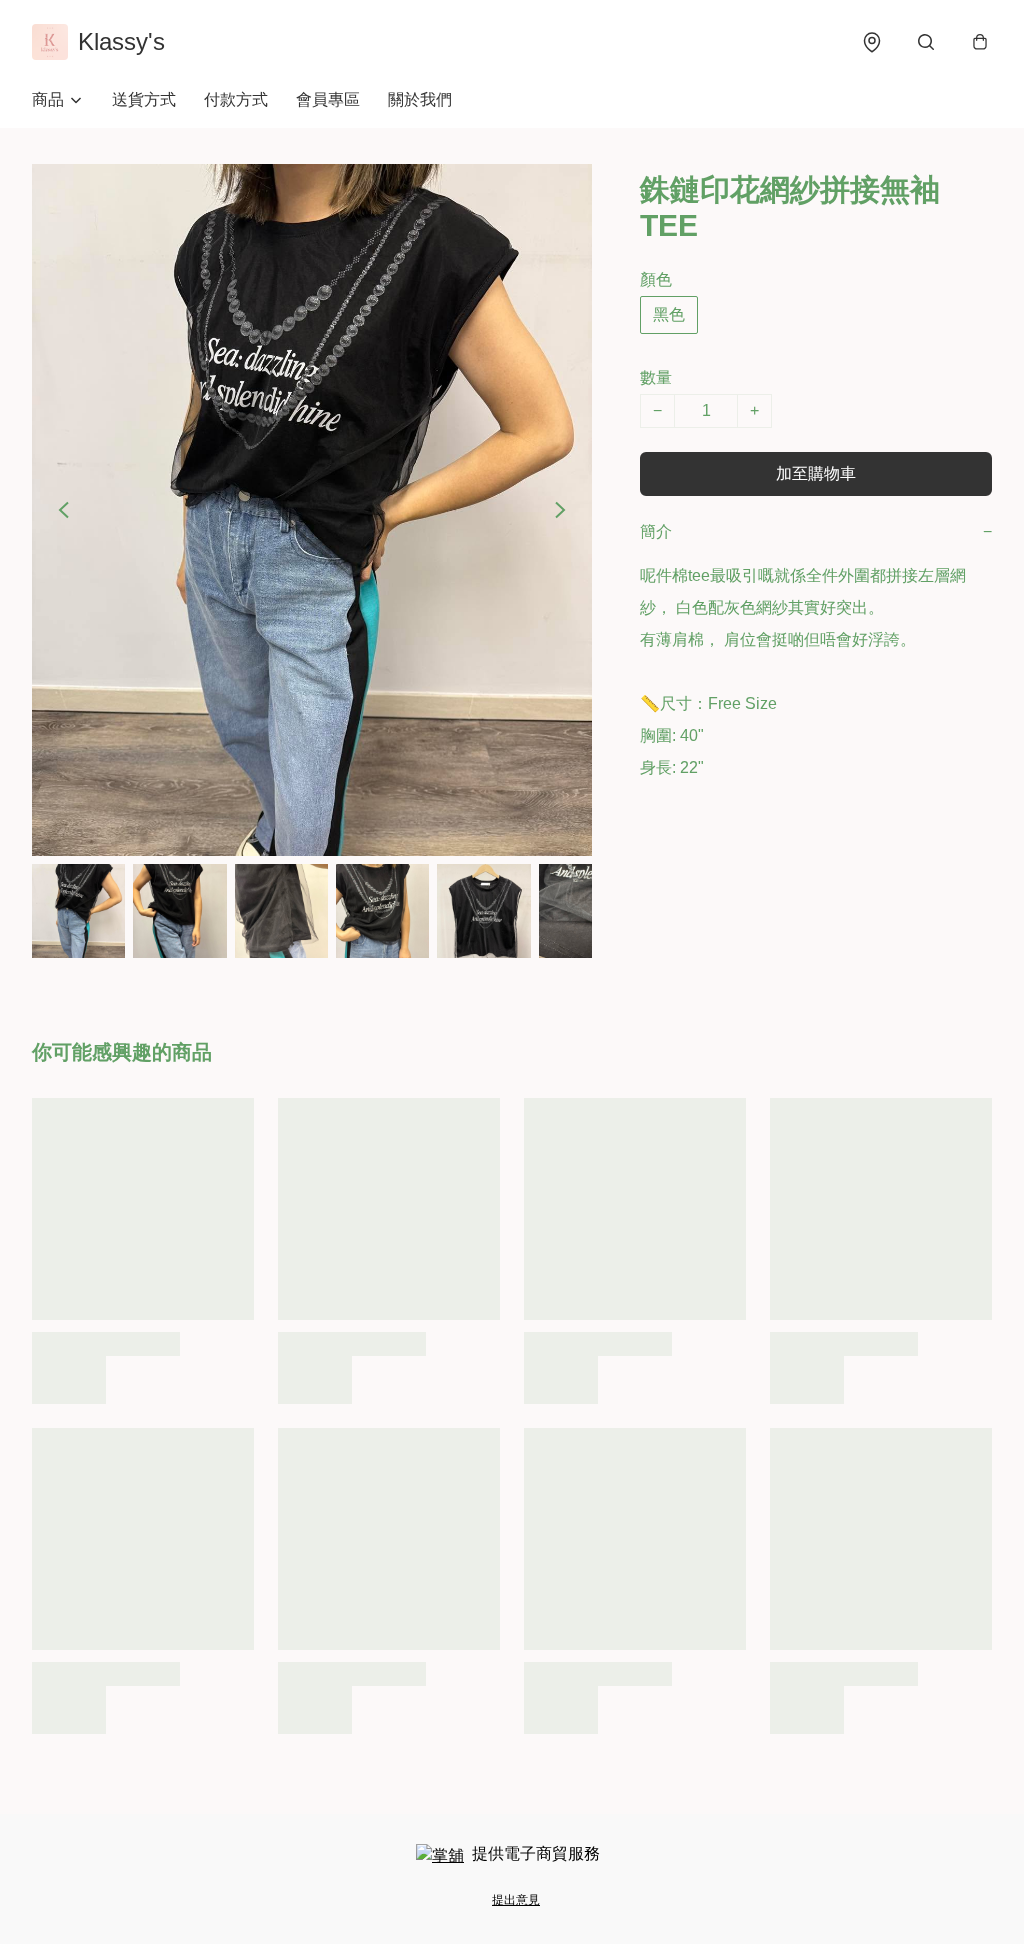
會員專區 (328, 99)
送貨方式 (144, 99)
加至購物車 (816, 473)
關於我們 (420, 99)
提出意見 (516, 1900)
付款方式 (236, 99)
